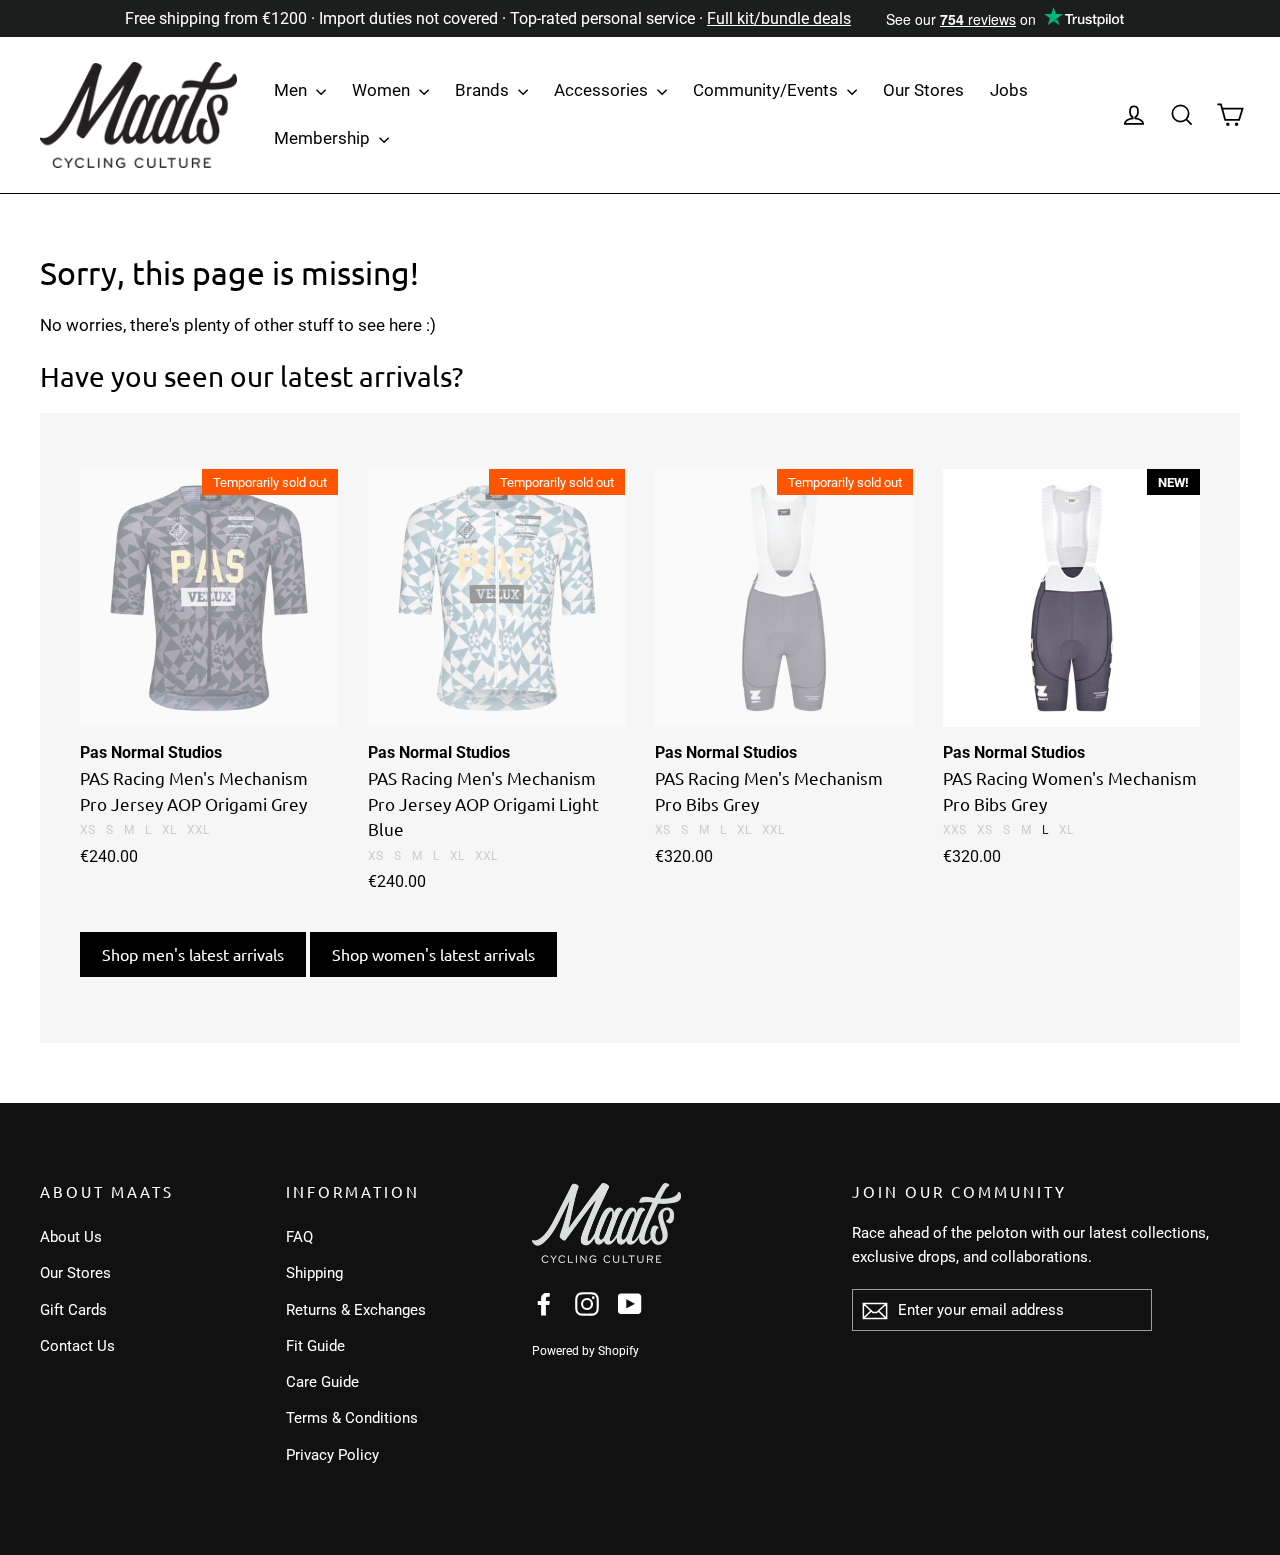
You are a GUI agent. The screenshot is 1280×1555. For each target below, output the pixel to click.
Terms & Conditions (352, 1418)
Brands (484, 90)
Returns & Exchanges (356, 1310)
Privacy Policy (332, 1455)
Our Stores (923, 90)
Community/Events (767, 90)
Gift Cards (73, 1310)
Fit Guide (315, 1346)
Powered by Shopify (585, 1351)
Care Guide (322, 1382)
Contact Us (77, 1346)
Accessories (603, 90)
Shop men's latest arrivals (193, 954)
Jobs (1009, 90)
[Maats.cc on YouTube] (630, 1303)
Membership (324, 138)
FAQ (299, 1237)
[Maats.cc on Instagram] (587, 1303)
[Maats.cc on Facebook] (544, 1303)
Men (292, 90)
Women (383, 90)
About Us (71, 1237)
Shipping (314, 1273)
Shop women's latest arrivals (433, 954)
